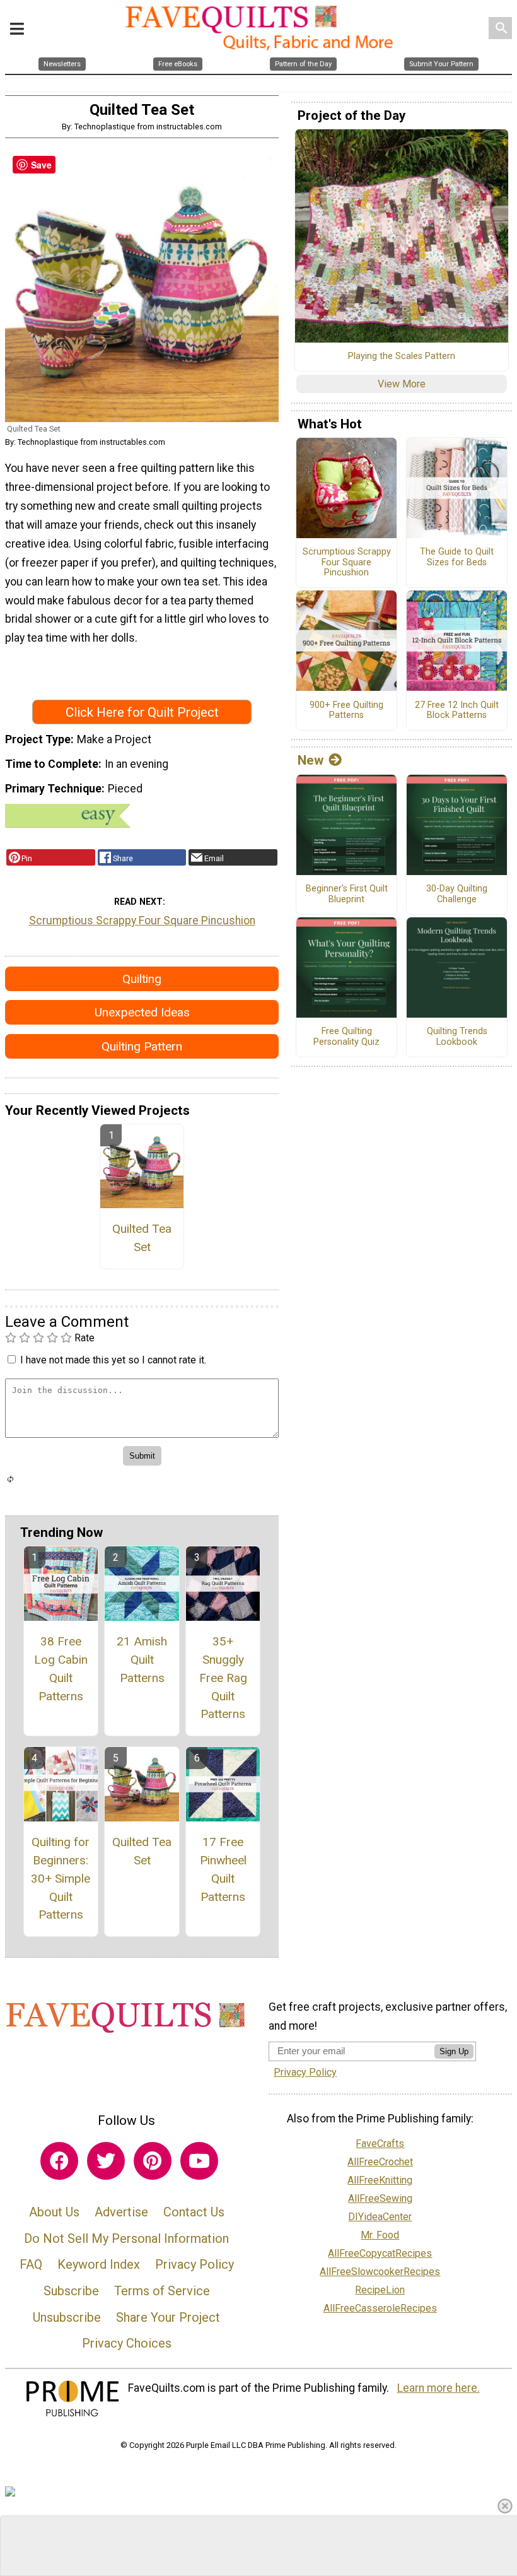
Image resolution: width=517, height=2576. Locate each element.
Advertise (121, 2212)
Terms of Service (162, 2291)
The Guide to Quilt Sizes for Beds (457, 557)
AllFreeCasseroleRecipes (380, 2308)
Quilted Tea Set (142, 1238)
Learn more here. (439, 2388)
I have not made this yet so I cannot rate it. (113, 1360)
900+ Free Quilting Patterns (346, 711)
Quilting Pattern (142, 1046)
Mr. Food (380, 2235)
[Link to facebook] (59, 2161)
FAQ (31, 2264)
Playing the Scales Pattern (402, 356)
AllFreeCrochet (380, 2162)
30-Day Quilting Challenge (457, 894)
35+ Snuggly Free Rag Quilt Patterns (223, 1678)
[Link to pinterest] (153, 2161)
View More (402, 384)
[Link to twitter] (106, 2161)
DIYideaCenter (380, 2217)
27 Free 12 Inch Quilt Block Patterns (457, 711)
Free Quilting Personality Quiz (346, 1037)
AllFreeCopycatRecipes (380, 2253)
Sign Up (454, 2051)
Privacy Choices (127, 2343)
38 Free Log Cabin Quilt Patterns (61, 1668)
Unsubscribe (67, 2317)
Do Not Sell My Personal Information (126, 2238)
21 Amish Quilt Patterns (142, 1660)
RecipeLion (380, 2290)
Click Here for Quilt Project (142, 712)
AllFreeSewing (380, 2198)
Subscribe (71, 2291)
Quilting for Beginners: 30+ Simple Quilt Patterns (61, 1878)
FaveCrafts (380, 2144)
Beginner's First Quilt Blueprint (347, 894)
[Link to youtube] (199, 2161)
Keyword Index (99, 2264)
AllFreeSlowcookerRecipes (380, 2272)
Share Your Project (168, 2317)
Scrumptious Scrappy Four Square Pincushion (142, 920)
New (311, 760)
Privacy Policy (195, 2264)
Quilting (142, 979)
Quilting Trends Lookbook (457, 1037)
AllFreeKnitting (380, 2180)
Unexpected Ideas (142, 1012)
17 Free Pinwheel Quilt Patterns (223, 1869)
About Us (54, 2212)
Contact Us (194, 2212)
